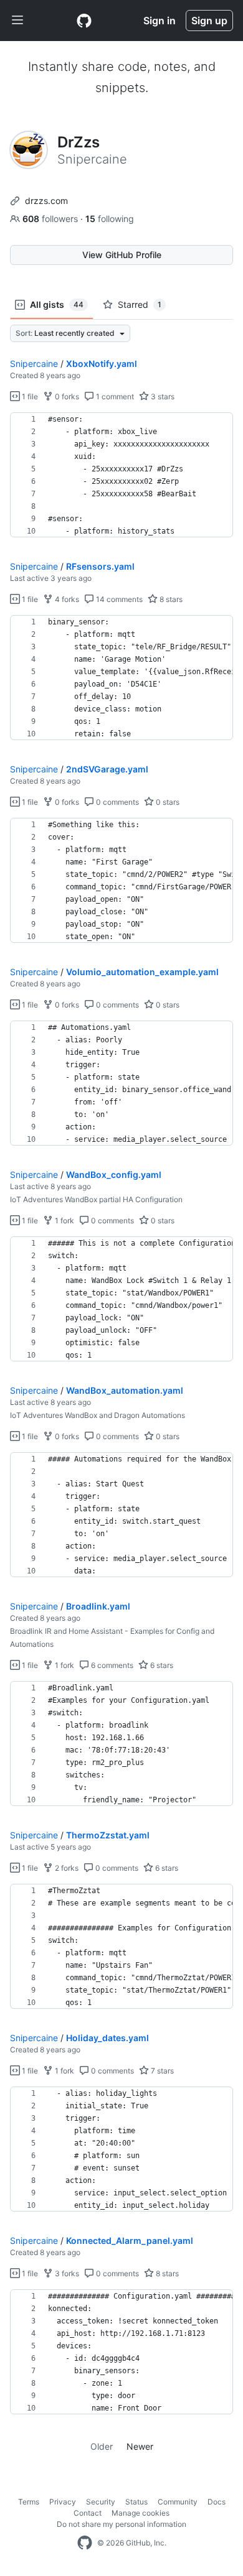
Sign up (209, 21)
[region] (121, 475)
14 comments (118, 599)
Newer (140, 2446)
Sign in (160, 21)
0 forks (66, 396)
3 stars (162, 396)
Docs (217, 2502)
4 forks (66, 599)
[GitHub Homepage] (85, 2543)
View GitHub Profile (122, 255)
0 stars (167, 802)
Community (178, 2502)
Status (136, 2502)
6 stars (161, 1665)
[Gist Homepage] (84, 21)
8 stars (170, 599)
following (110, 219)
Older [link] (102, 2446)
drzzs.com (46, 201)
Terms (29, 2502)
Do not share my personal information (121, 2524)
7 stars (161, 2071)
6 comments (111, 1665)
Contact (88, 2513)
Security (101, 2502)
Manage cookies (141, 2513)
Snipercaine (34, 364)
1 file (29, 396)
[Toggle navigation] (17, 21)
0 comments (117, 802)
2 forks (66, 1868)
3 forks (66, 2273)
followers (51, 219)
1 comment (114, 396)
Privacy (63, 2502)
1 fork (64, 1221)
